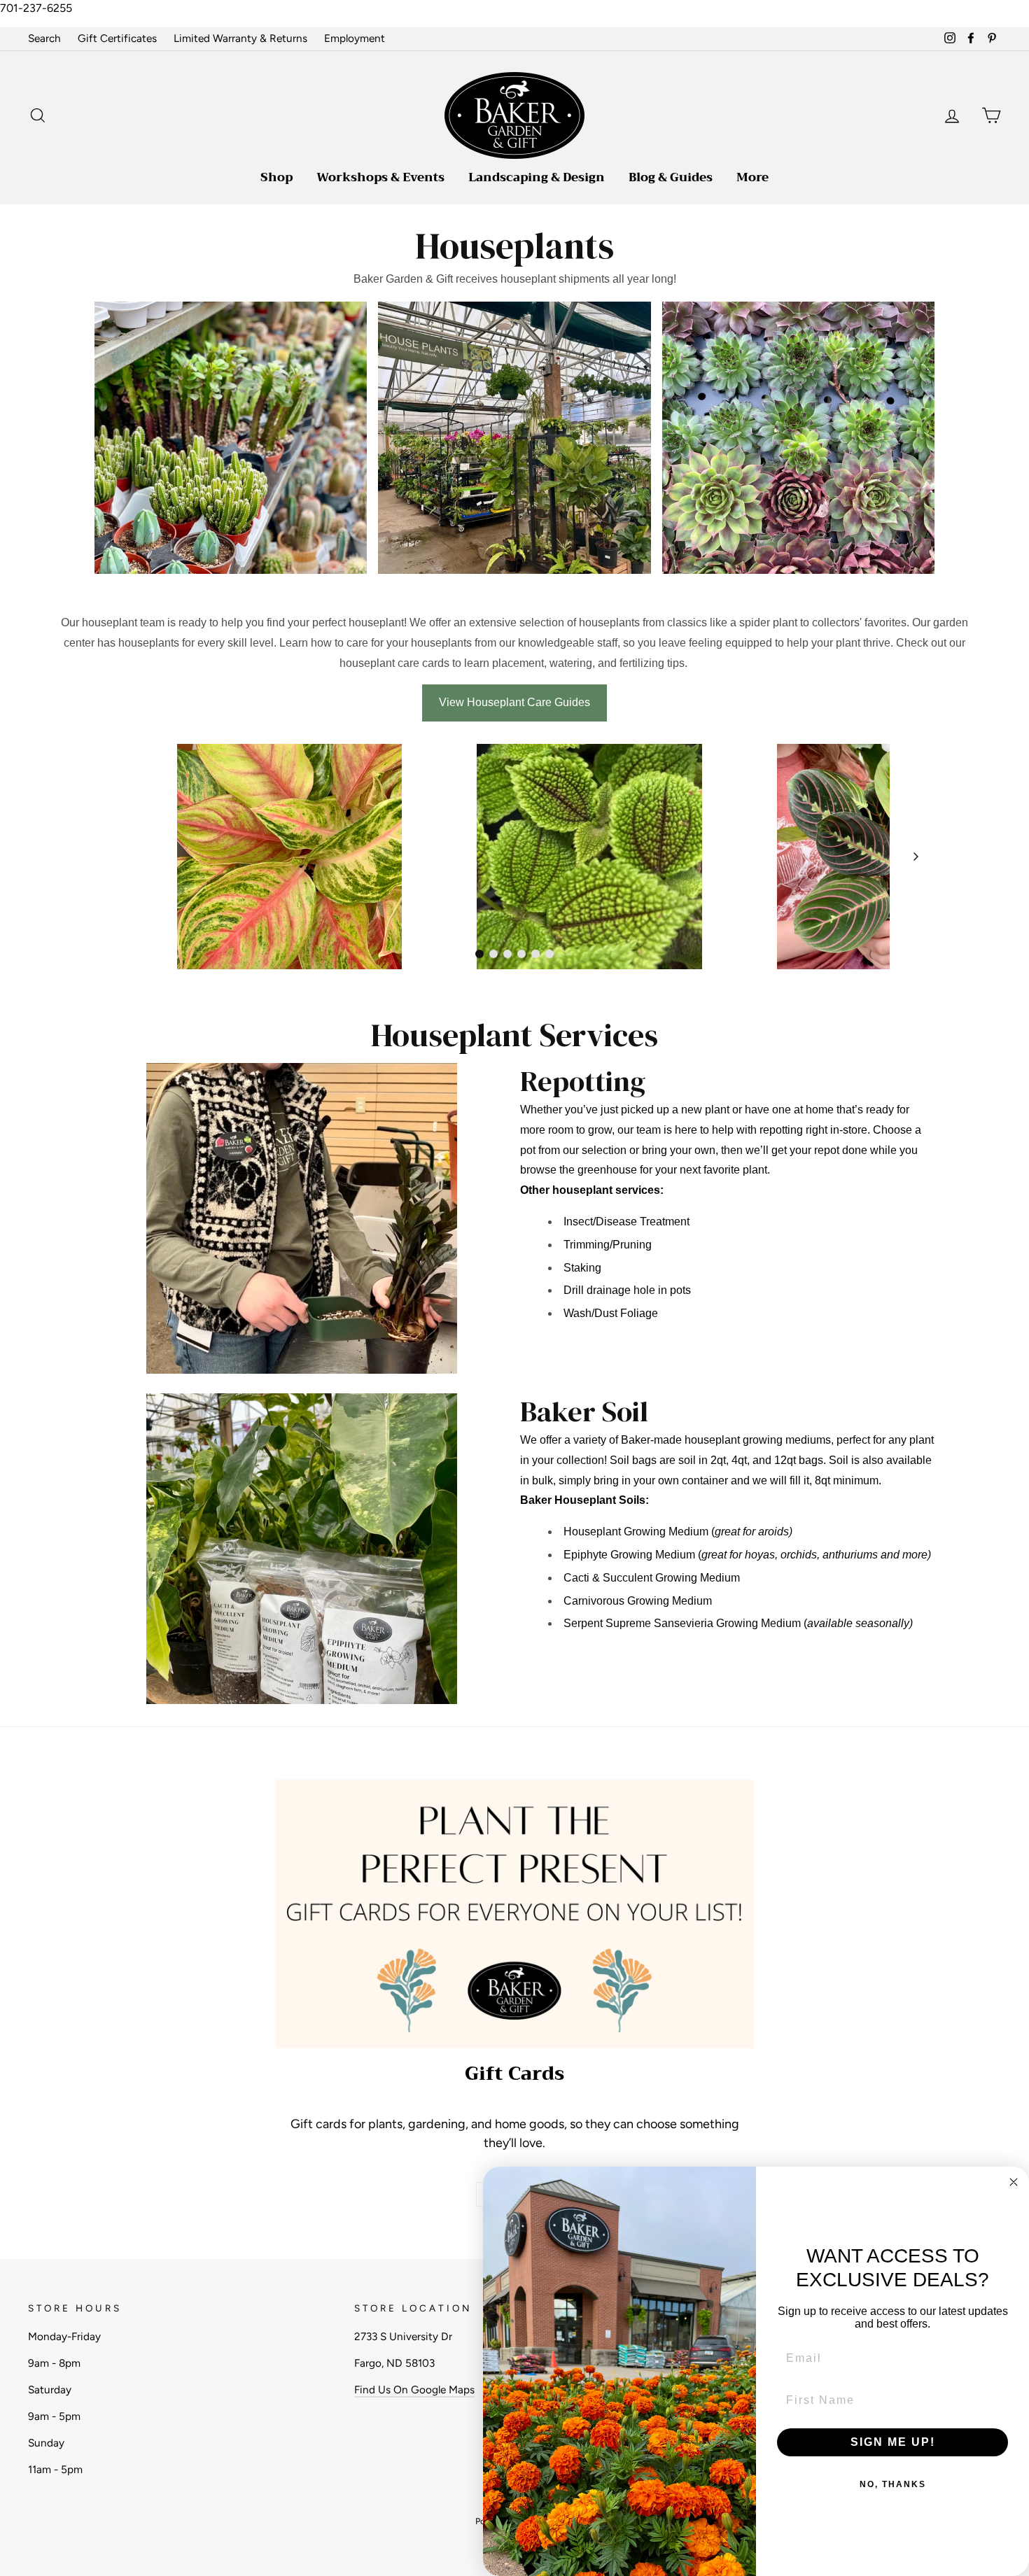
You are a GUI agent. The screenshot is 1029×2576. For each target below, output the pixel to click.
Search (44, 38)
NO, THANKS (893, 2484)
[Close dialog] (1014, 2182)
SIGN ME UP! (893, 2442)
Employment (355, 38)
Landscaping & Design (537, 177)
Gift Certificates (117, 38)
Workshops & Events (380, 177)
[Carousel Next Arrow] (916, 857)
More (752, 177)
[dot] (479, 954)
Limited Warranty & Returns (240, 38)
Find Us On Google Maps (414, 2390)
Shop (276, 177)
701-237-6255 (36, 8)
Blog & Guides (671, 177)
